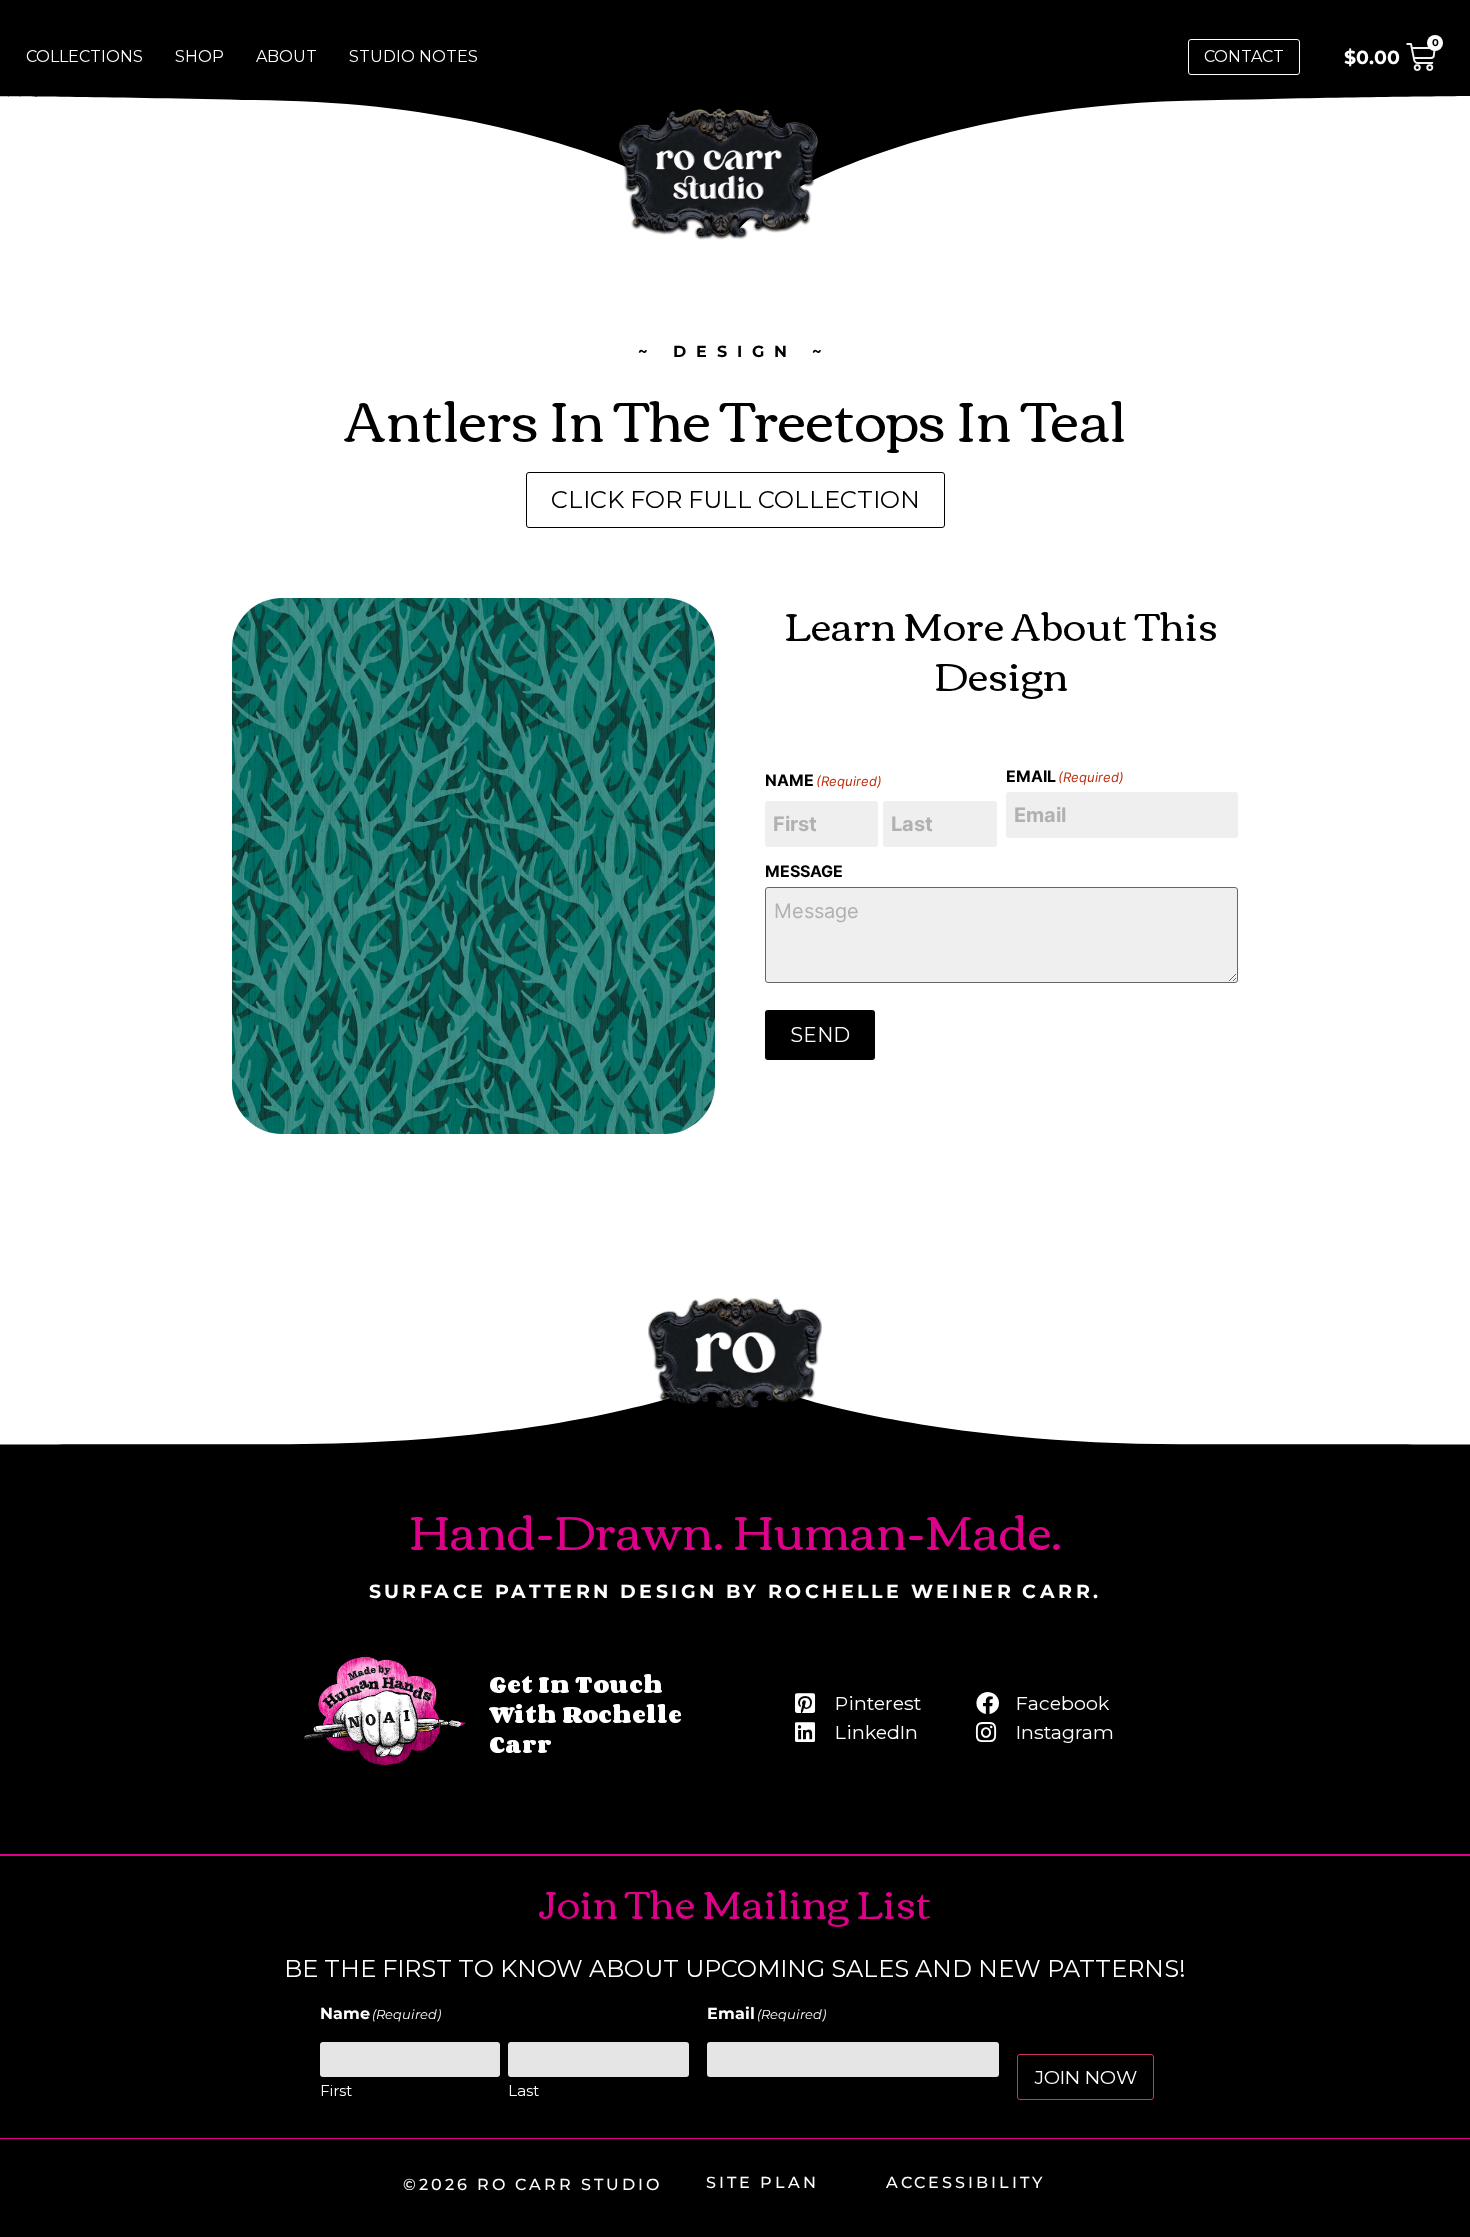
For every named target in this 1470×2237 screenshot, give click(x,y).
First (336, 2090)
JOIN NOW (1086, 2077)
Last (523, 2090)
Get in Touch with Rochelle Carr (585, 1713)
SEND (820, 1035)
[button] (1390, 57)
